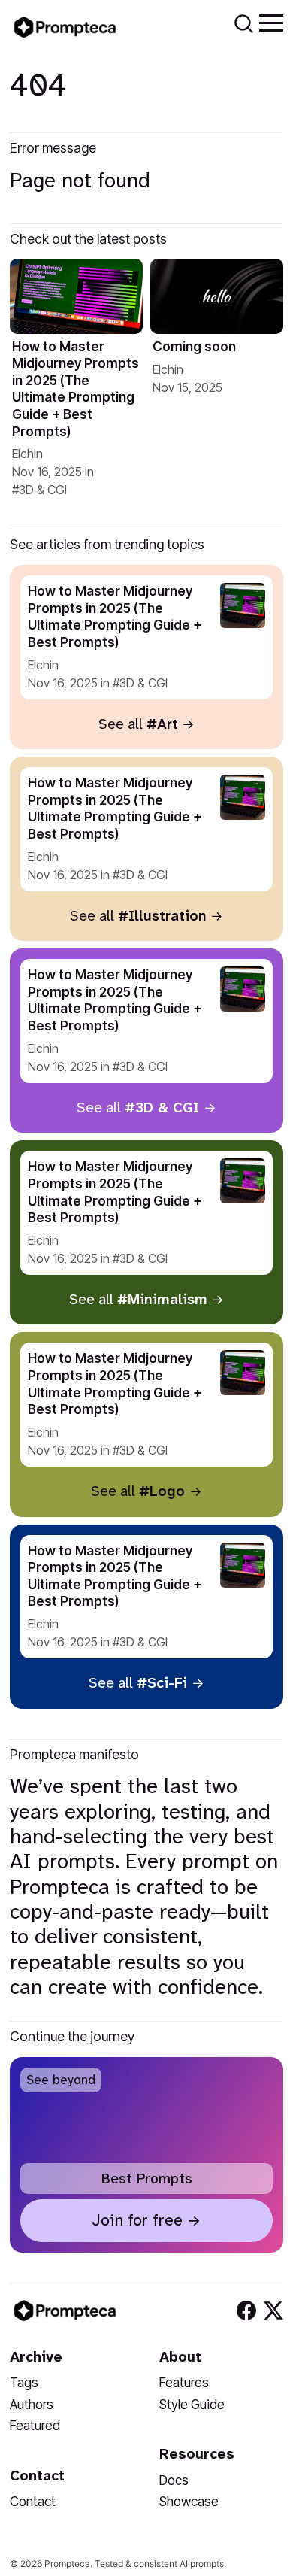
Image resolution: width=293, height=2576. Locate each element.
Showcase (189, 2501)
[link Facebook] (246, 2311)
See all (138, 724)
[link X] (273, 2311)
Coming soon (194, 346)
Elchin (27, 454)
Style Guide (192, 2404)
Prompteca (67, 2564)
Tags (24, 2382)
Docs (174, 2480)
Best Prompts (147, 2179)
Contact (33, 2501)
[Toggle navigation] (271, 22)
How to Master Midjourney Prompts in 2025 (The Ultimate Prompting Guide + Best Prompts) (76, 389)
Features (184, 2382)
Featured (35, 2425)
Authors (32, 2404)
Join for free (137, 2220)
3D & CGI (43, 490)
